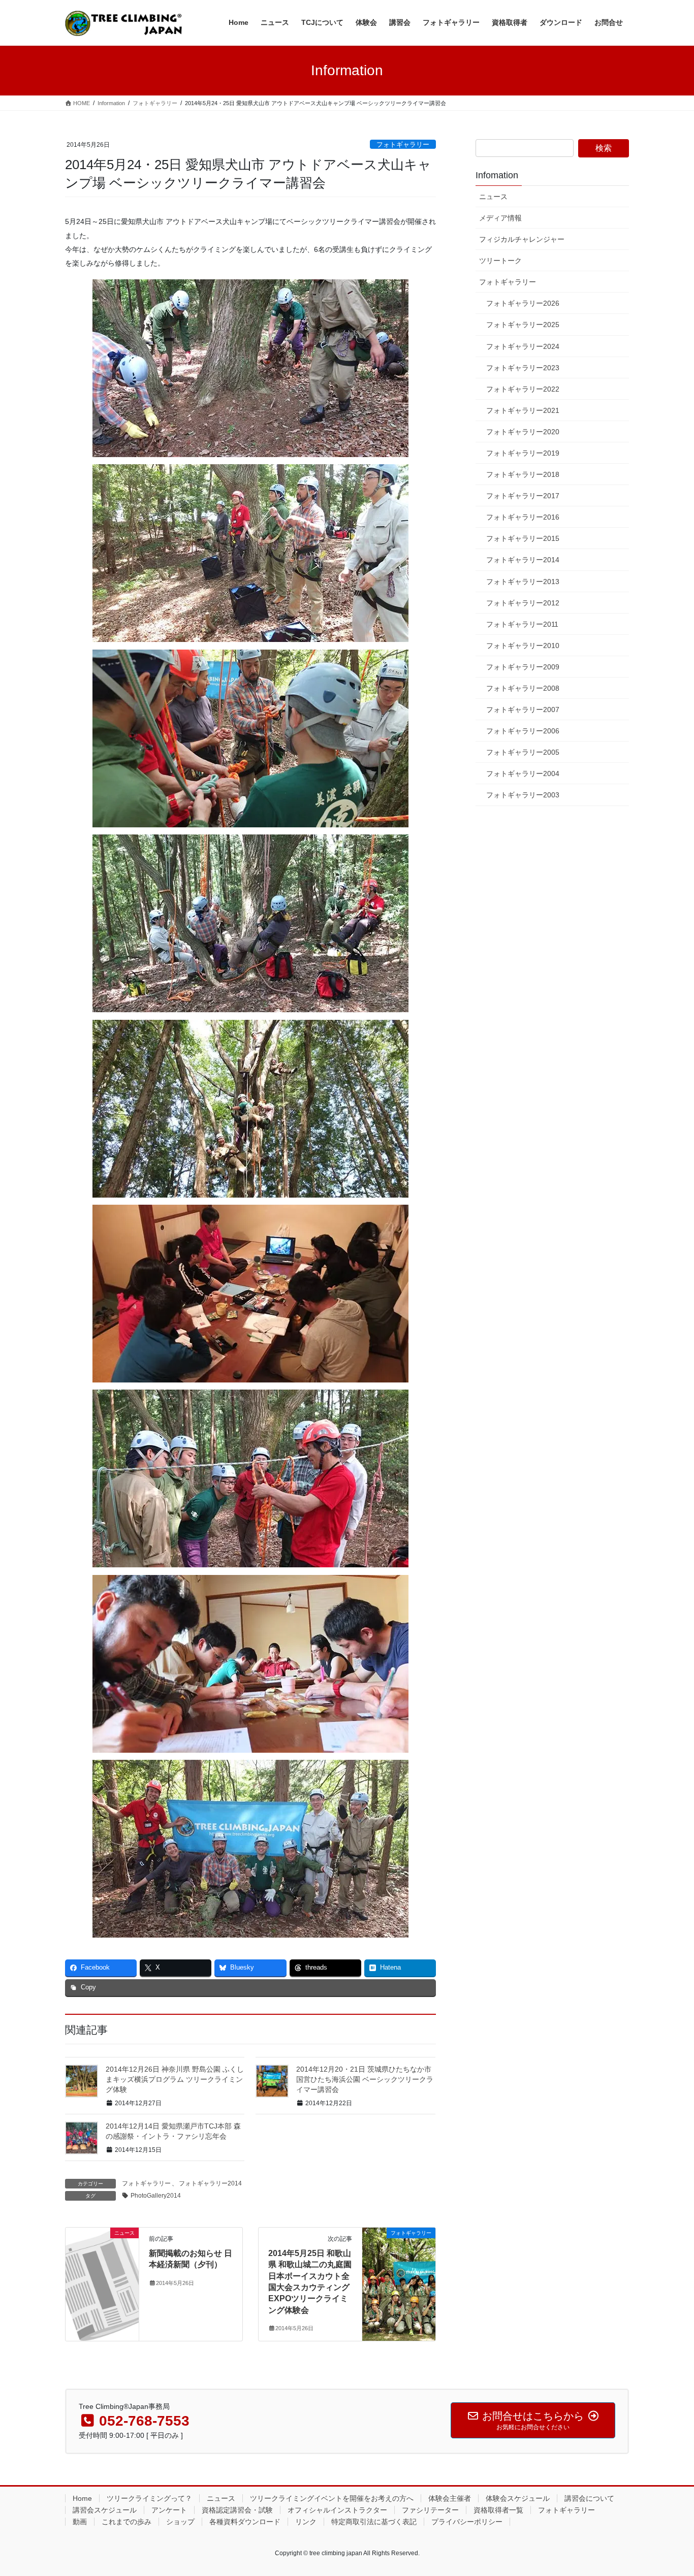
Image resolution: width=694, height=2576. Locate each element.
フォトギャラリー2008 (523, 688)
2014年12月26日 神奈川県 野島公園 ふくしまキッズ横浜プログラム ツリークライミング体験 (175, 2079)
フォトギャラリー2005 (523, 752)
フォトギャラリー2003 (523, 795)
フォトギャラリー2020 (523, 432)
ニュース (493, 197)
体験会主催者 (450, 2498)
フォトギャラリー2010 (523, 646)
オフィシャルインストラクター (337, 2510)
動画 (80, 2522)
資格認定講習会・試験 (237, 2510)
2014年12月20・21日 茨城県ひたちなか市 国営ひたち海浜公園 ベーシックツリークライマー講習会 (365, 2079)
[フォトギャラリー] (399, 2265)
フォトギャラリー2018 (523, 474)
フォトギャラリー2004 (523, 774)
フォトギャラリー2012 (523, 603)
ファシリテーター (430, 2510)
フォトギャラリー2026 (523, 303)
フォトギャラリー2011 (522, 624)
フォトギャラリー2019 (523, 453)
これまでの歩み (127, 2522)
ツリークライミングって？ (149, 2498)
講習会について (589, 2498)
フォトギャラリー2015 (523, 538)
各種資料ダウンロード (245, 2522)
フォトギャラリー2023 (523, 368)
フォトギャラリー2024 (523, 346)
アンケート (169, 2510)
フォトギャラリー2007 (523, 710)
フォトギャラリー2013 (523, 582)
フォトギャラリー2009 (523, 667)
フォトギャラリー (403, 144)
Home (82, 2498)
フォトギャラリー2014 (210, 2183)
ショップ (180, 2522)
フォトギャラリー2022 (523, 389)
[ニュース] (102, 2265)
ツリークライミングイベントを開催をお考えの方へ (332, 2498)
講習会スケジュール (105, 2510)
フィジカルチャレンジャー (522, 239)
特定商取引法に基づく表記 (374, 2522)
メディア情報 (500, 218)
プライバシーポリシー (467, 2522)
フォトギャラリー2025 (523, 325)
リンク (306, 2522)
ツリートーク (500, 261)
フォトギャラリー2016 (523, 517)
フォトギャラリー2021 (523, 410)
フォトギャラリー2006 (523, 731)
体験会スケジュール (518, 2498)
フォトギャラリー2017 (523, 496)
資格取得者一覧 (498, 2510)
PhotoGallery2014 (156, 2196)
